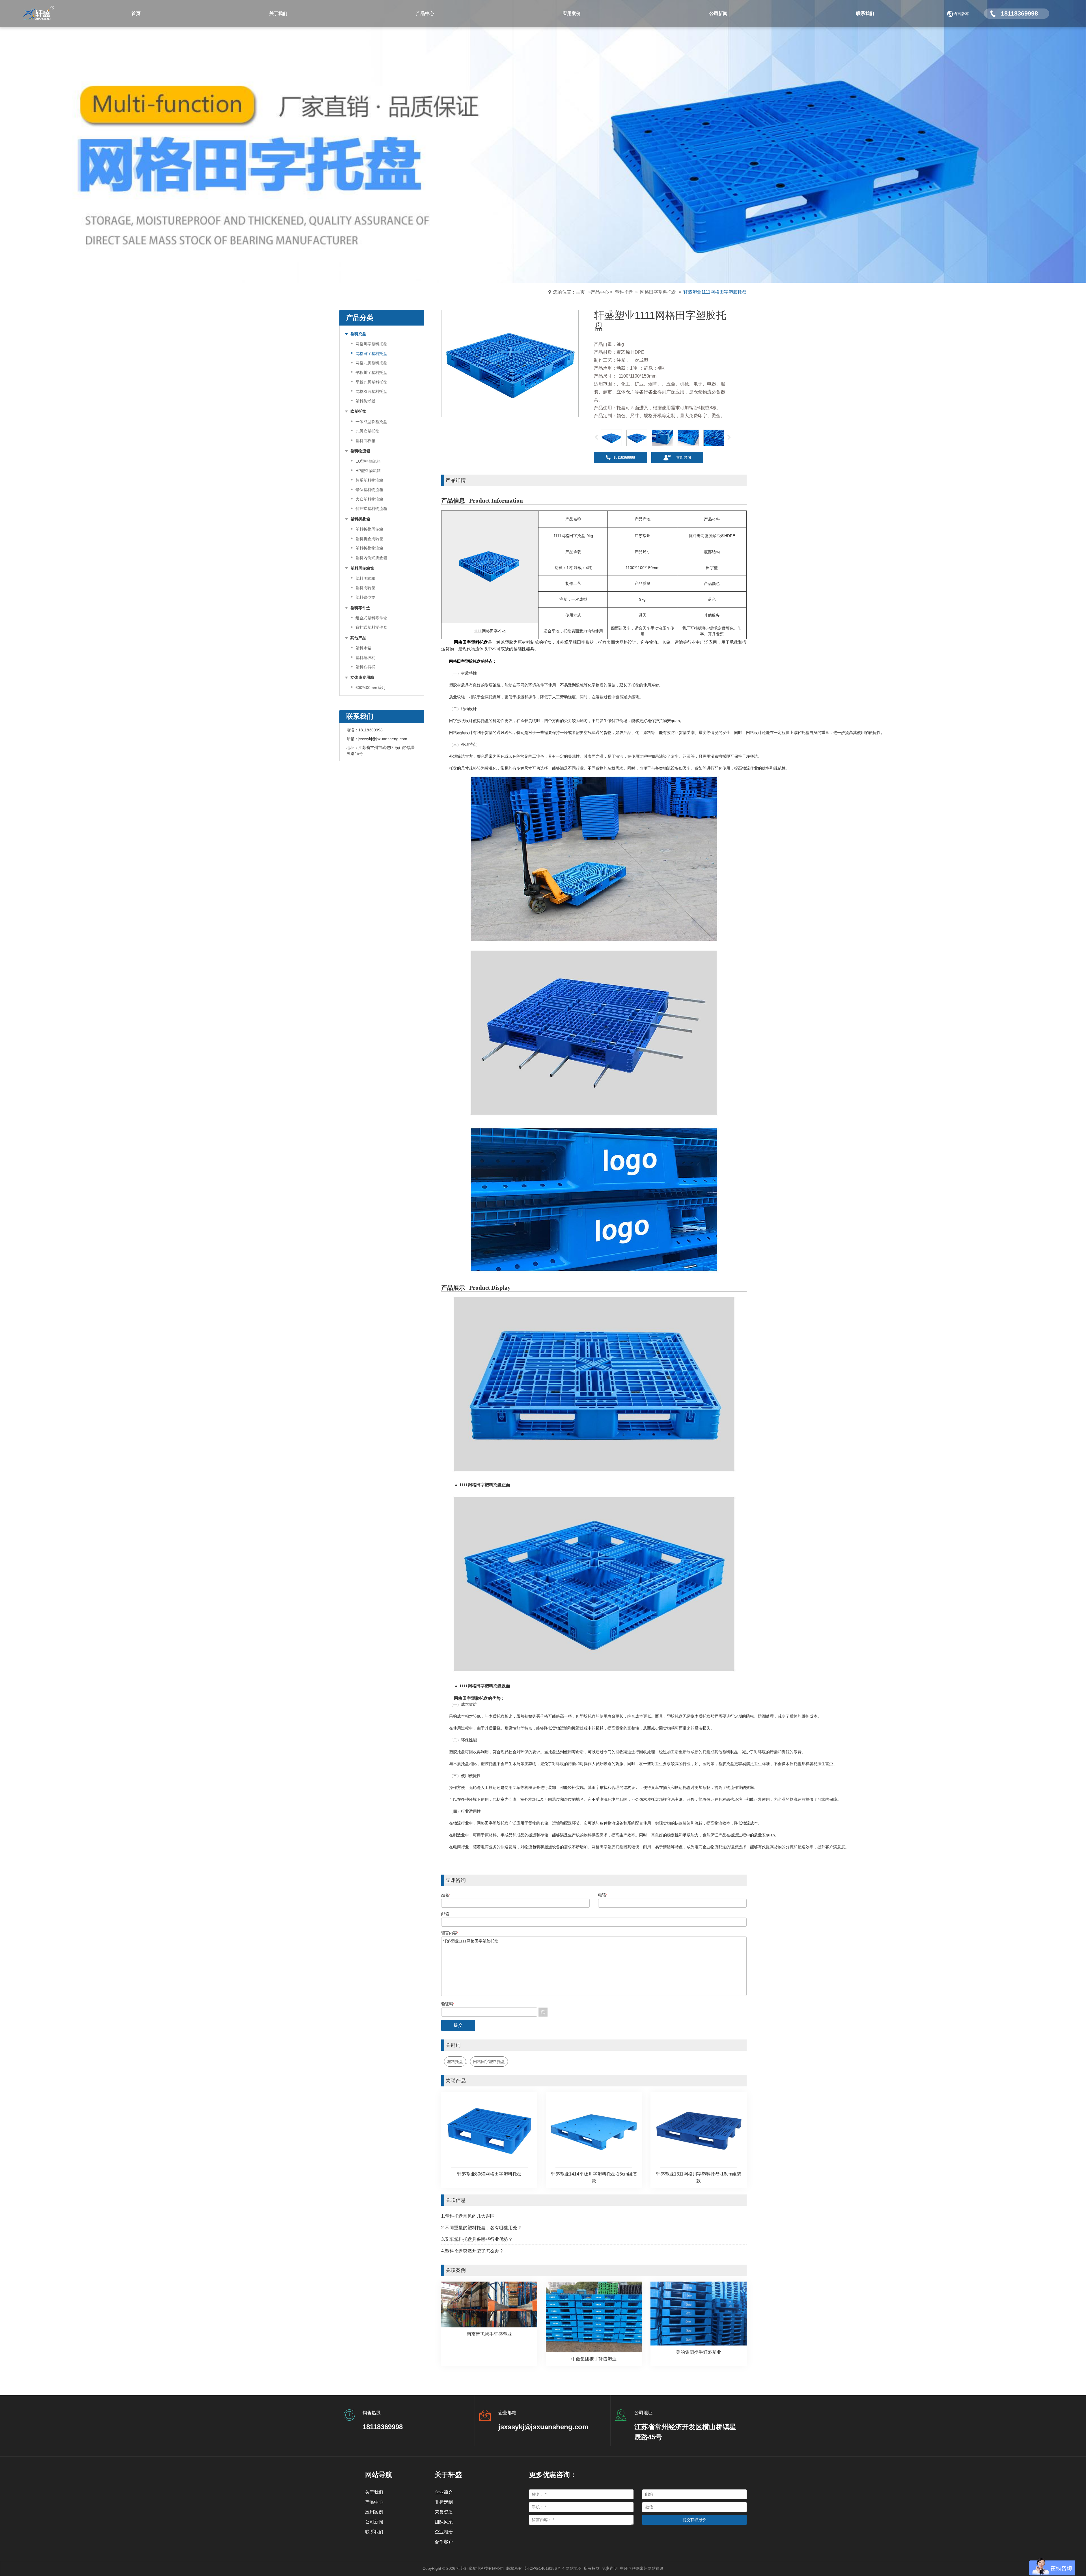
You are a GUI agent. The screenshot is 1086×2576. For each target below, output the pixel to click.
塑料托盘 (624, 292)
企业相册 (444, 2532)
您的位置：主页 (569, 292)
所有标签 (592, 2568)
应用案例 (374, 2512)
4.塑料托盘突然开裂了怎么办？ (472, 2251)
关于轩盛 (448, 2475)
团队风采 (444, 2522)
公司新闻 (374, 2522)
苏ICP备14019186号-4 (544, 2568)
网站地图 (574, 2568)
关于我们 (374, 2492)
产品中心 (600, 292)
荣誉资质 (444, 2512)
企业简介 (444, 2492)
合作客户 (444, 2542)
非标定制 (444, 2502)
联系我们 (374, 2532)
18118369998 (624, 457)
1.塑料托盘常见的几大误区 (468, 2216)
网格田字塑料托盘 (658, 292)
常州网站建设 (652, 2568)
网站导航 (379, 2475)
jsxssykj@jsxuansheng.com (383, 739)
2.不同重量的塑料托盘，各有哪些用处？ (481, 2228)
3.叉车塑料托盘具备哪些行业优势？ (477, 2239)
